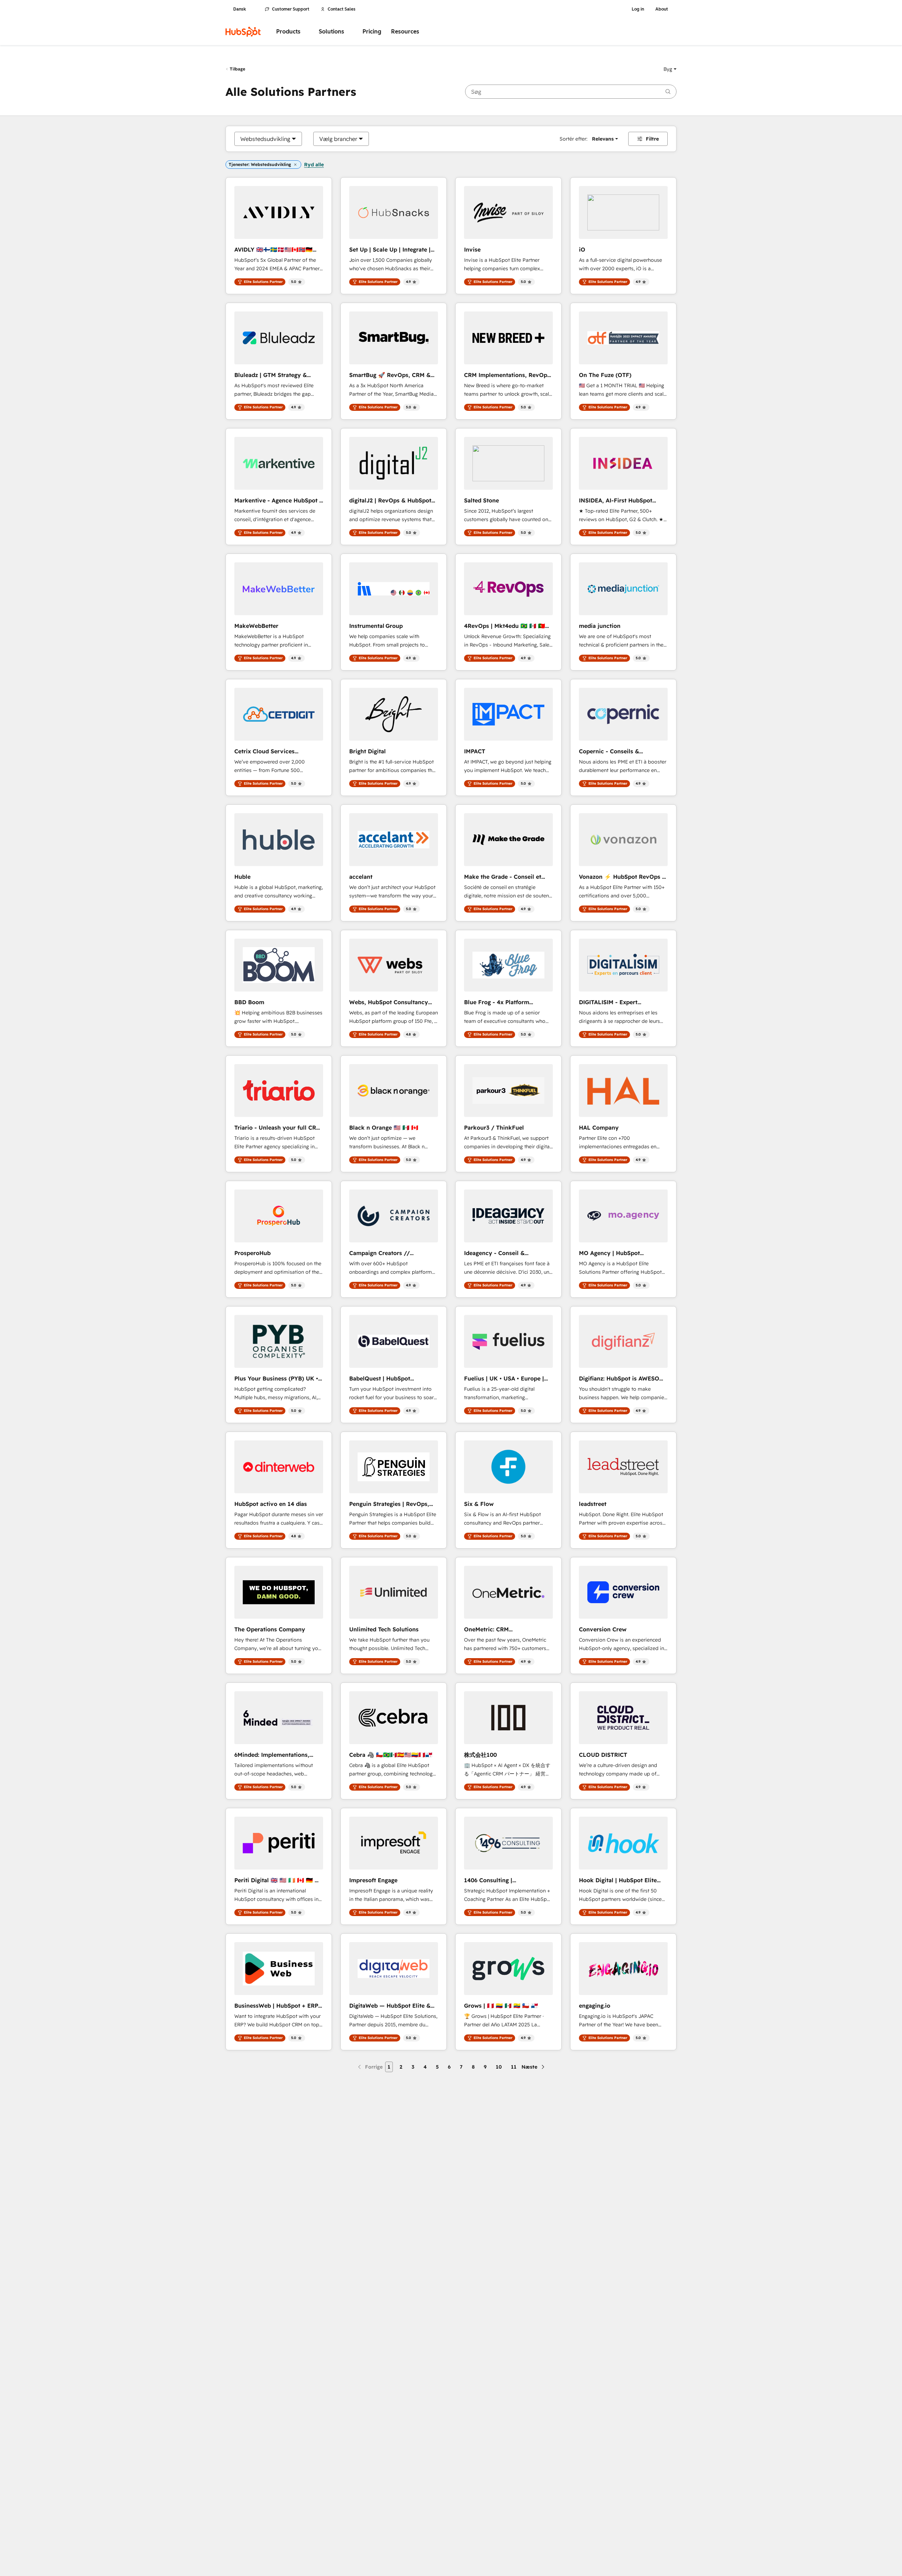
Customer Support (291, 9)
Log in (638, 9)
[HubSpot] (243, 32)
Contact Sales (342, 9)
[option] (265, 139)
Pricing (372, 32)
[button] (670, 69)
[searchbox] (571, 92)
